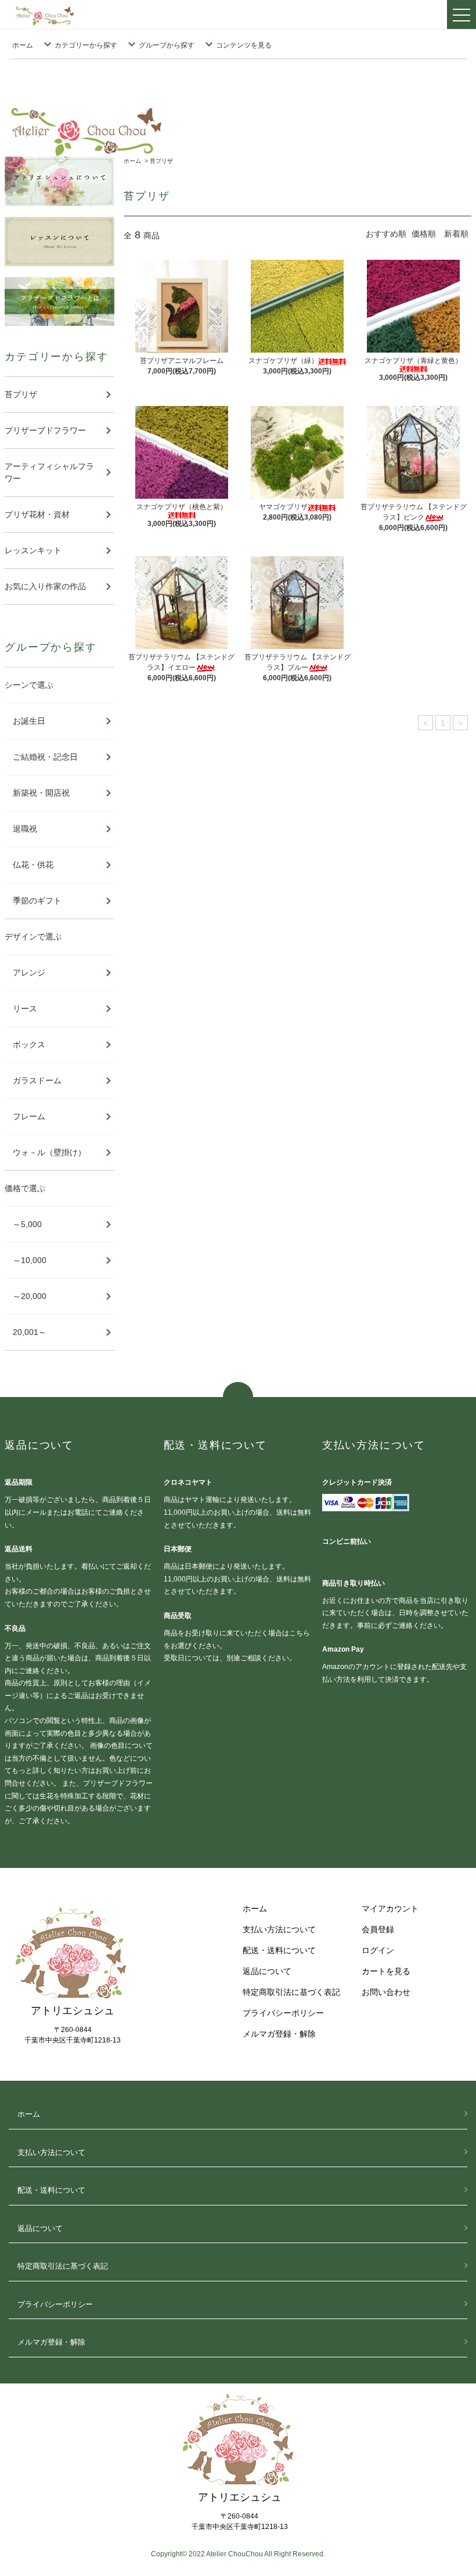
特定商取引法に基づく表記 (291, 1992)
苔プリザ (161, 161)
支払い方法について (279, 1929)
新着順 (456, 234)
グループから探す (167, 45)
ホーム (23, 45)
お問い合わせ (386, 1992)
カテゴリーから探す (86, 45)
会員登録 (378, 1929)
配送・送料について (279, 1950)
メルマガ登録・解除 (279, 2034)
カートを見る (386, 1971)
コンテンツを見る (244, 45)
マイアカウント (390, 1909)
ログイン (378, 1950)
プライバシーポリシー (283, 2013)
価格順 (424, 234)
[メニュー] (461, 14)
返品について (267, 1971)
